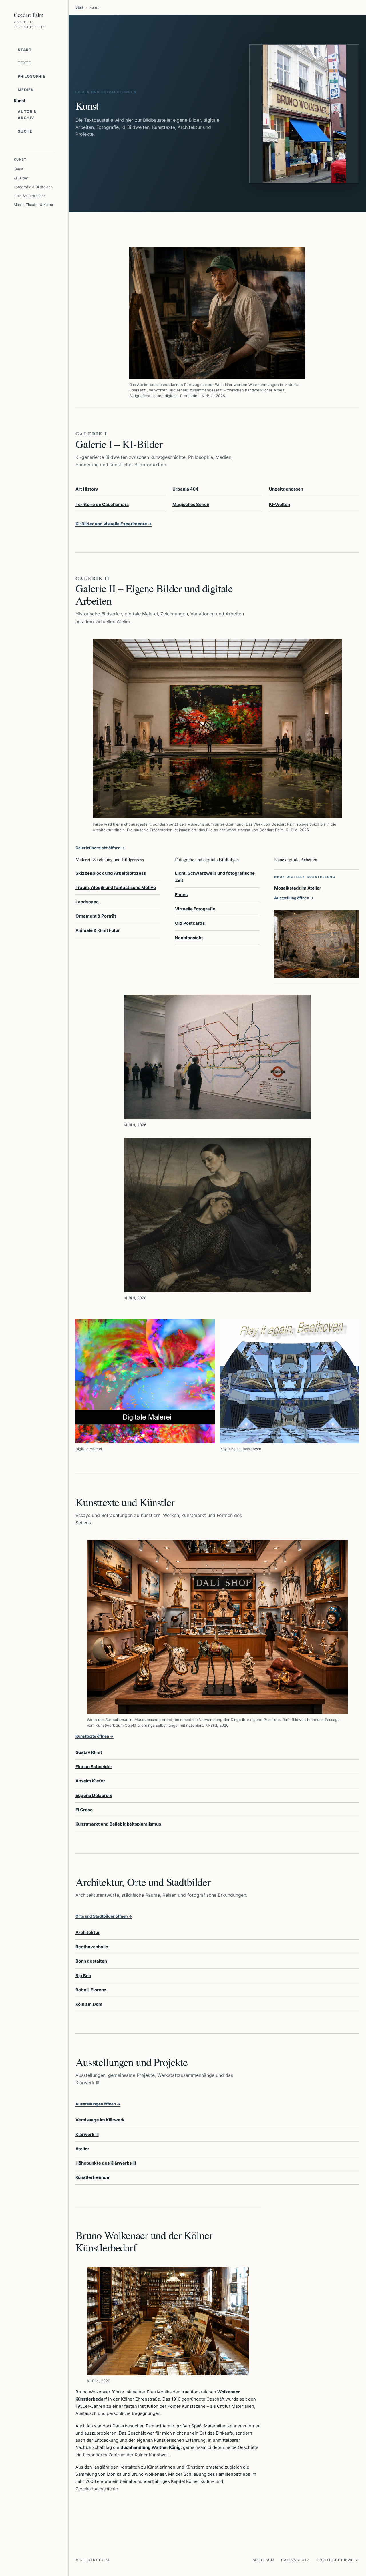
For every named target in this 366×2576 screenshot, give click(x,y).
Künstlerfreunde (92, 2177)
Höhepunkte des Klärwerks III (106, 2163)
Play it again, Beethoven (240, 1449)
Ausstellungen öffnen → (98, 2104)
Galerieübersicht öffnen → (100, 848)
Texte (24, 63)
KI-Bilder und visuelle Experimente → (114, 524)
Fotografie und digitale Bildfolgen (207, 859)
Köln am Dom (89, 2004)
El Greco (84, 1810)
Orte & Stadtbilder (29, 196)
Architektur (87, 1932)
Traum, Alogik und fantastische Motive (116, 887)
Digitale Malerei (89, 1449)
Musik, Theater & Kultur (34, 205)
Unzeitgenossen (286, 489)
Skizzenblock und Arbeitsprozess (111, 873)
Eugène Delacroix (94, 1795)
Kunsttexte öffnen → (95, 1736)
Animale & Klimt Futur (98, 930)
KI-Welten (280, 504)
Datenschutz (295, 2560)
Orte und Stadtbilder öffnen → (104, 1916)
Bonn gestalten (91, 1961)
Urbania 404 (185, 489)
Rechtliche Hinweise (338, 2560)
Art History (87, 489)
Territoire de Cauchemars (102, 504)
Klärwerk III (87, 2134)
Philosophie (32, 76)
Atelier (82, 2149)
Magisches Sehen (191, 504)
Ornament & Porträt (96, 916)
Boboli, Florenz (91, 1990)
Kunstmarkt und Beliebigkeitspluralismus (118, 1824)
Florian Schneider (94, 1767)
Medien (26, 90)
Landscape (87, 902)
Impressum (263, 2560)
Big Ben (83, 1976)
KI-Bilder (21, 178)
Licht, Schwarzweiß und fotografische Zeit (215, 877)
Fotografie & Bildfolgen (33, 187)
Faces (181, 895)
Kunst (19, 169)
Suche (25, 131)
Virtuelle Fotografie (195, 909)
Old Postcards (190, 923)
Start (25, 50)
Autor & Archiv (27, 115)
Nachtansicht (189, 938)
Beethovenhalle (92, 1947)
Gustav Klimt (89, 1752)
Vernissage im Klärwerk (100, 2120)
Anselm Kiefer (90, 1781)
